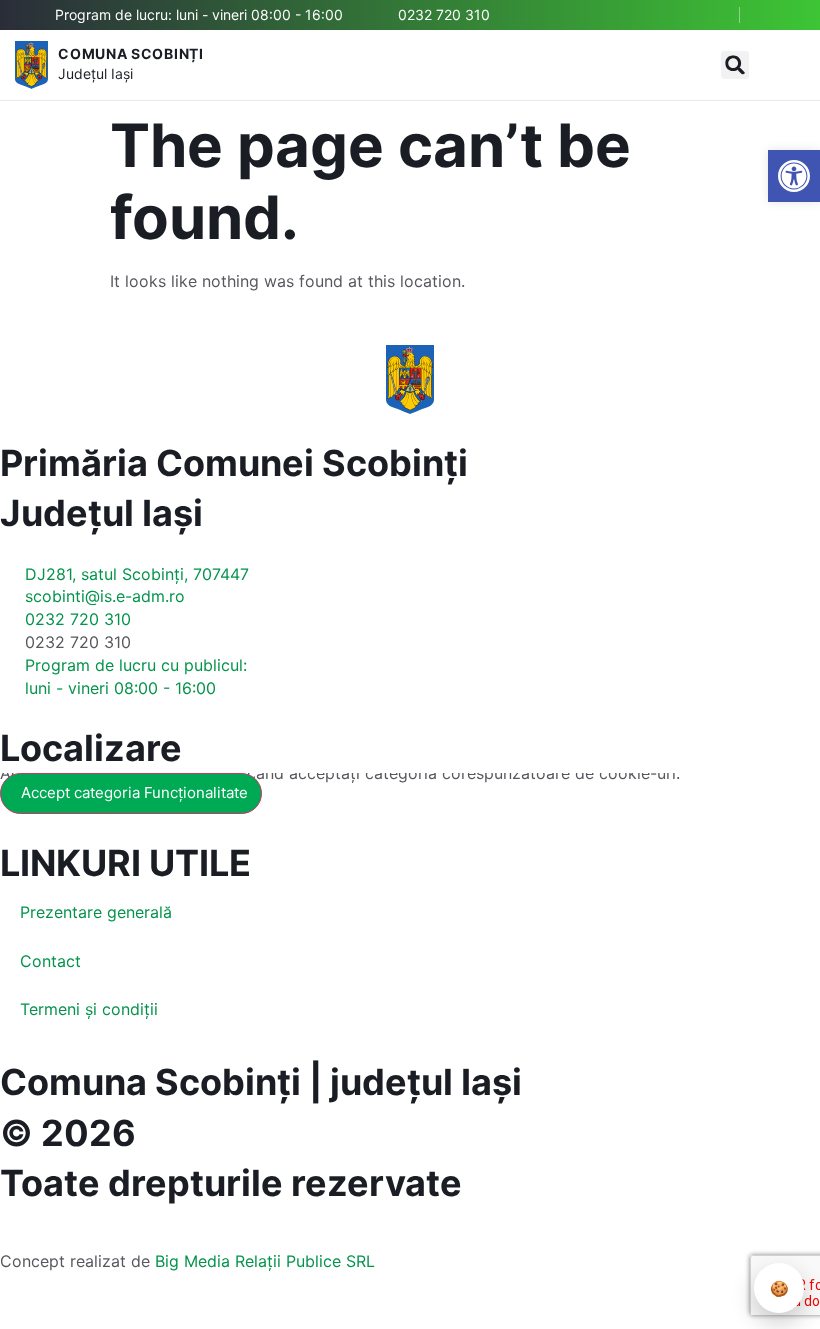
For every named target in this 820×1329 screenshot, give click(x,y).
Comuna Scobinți (131, 53)
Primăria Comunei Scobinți (234, 463)
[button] (735, 65)
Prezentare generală (96, 912)
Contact (50, 961)
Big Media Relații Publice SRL (265, 1261)
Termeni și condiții (89, 1009)
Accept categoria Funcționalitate (134, 792)
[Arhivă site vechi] (777, 15)
